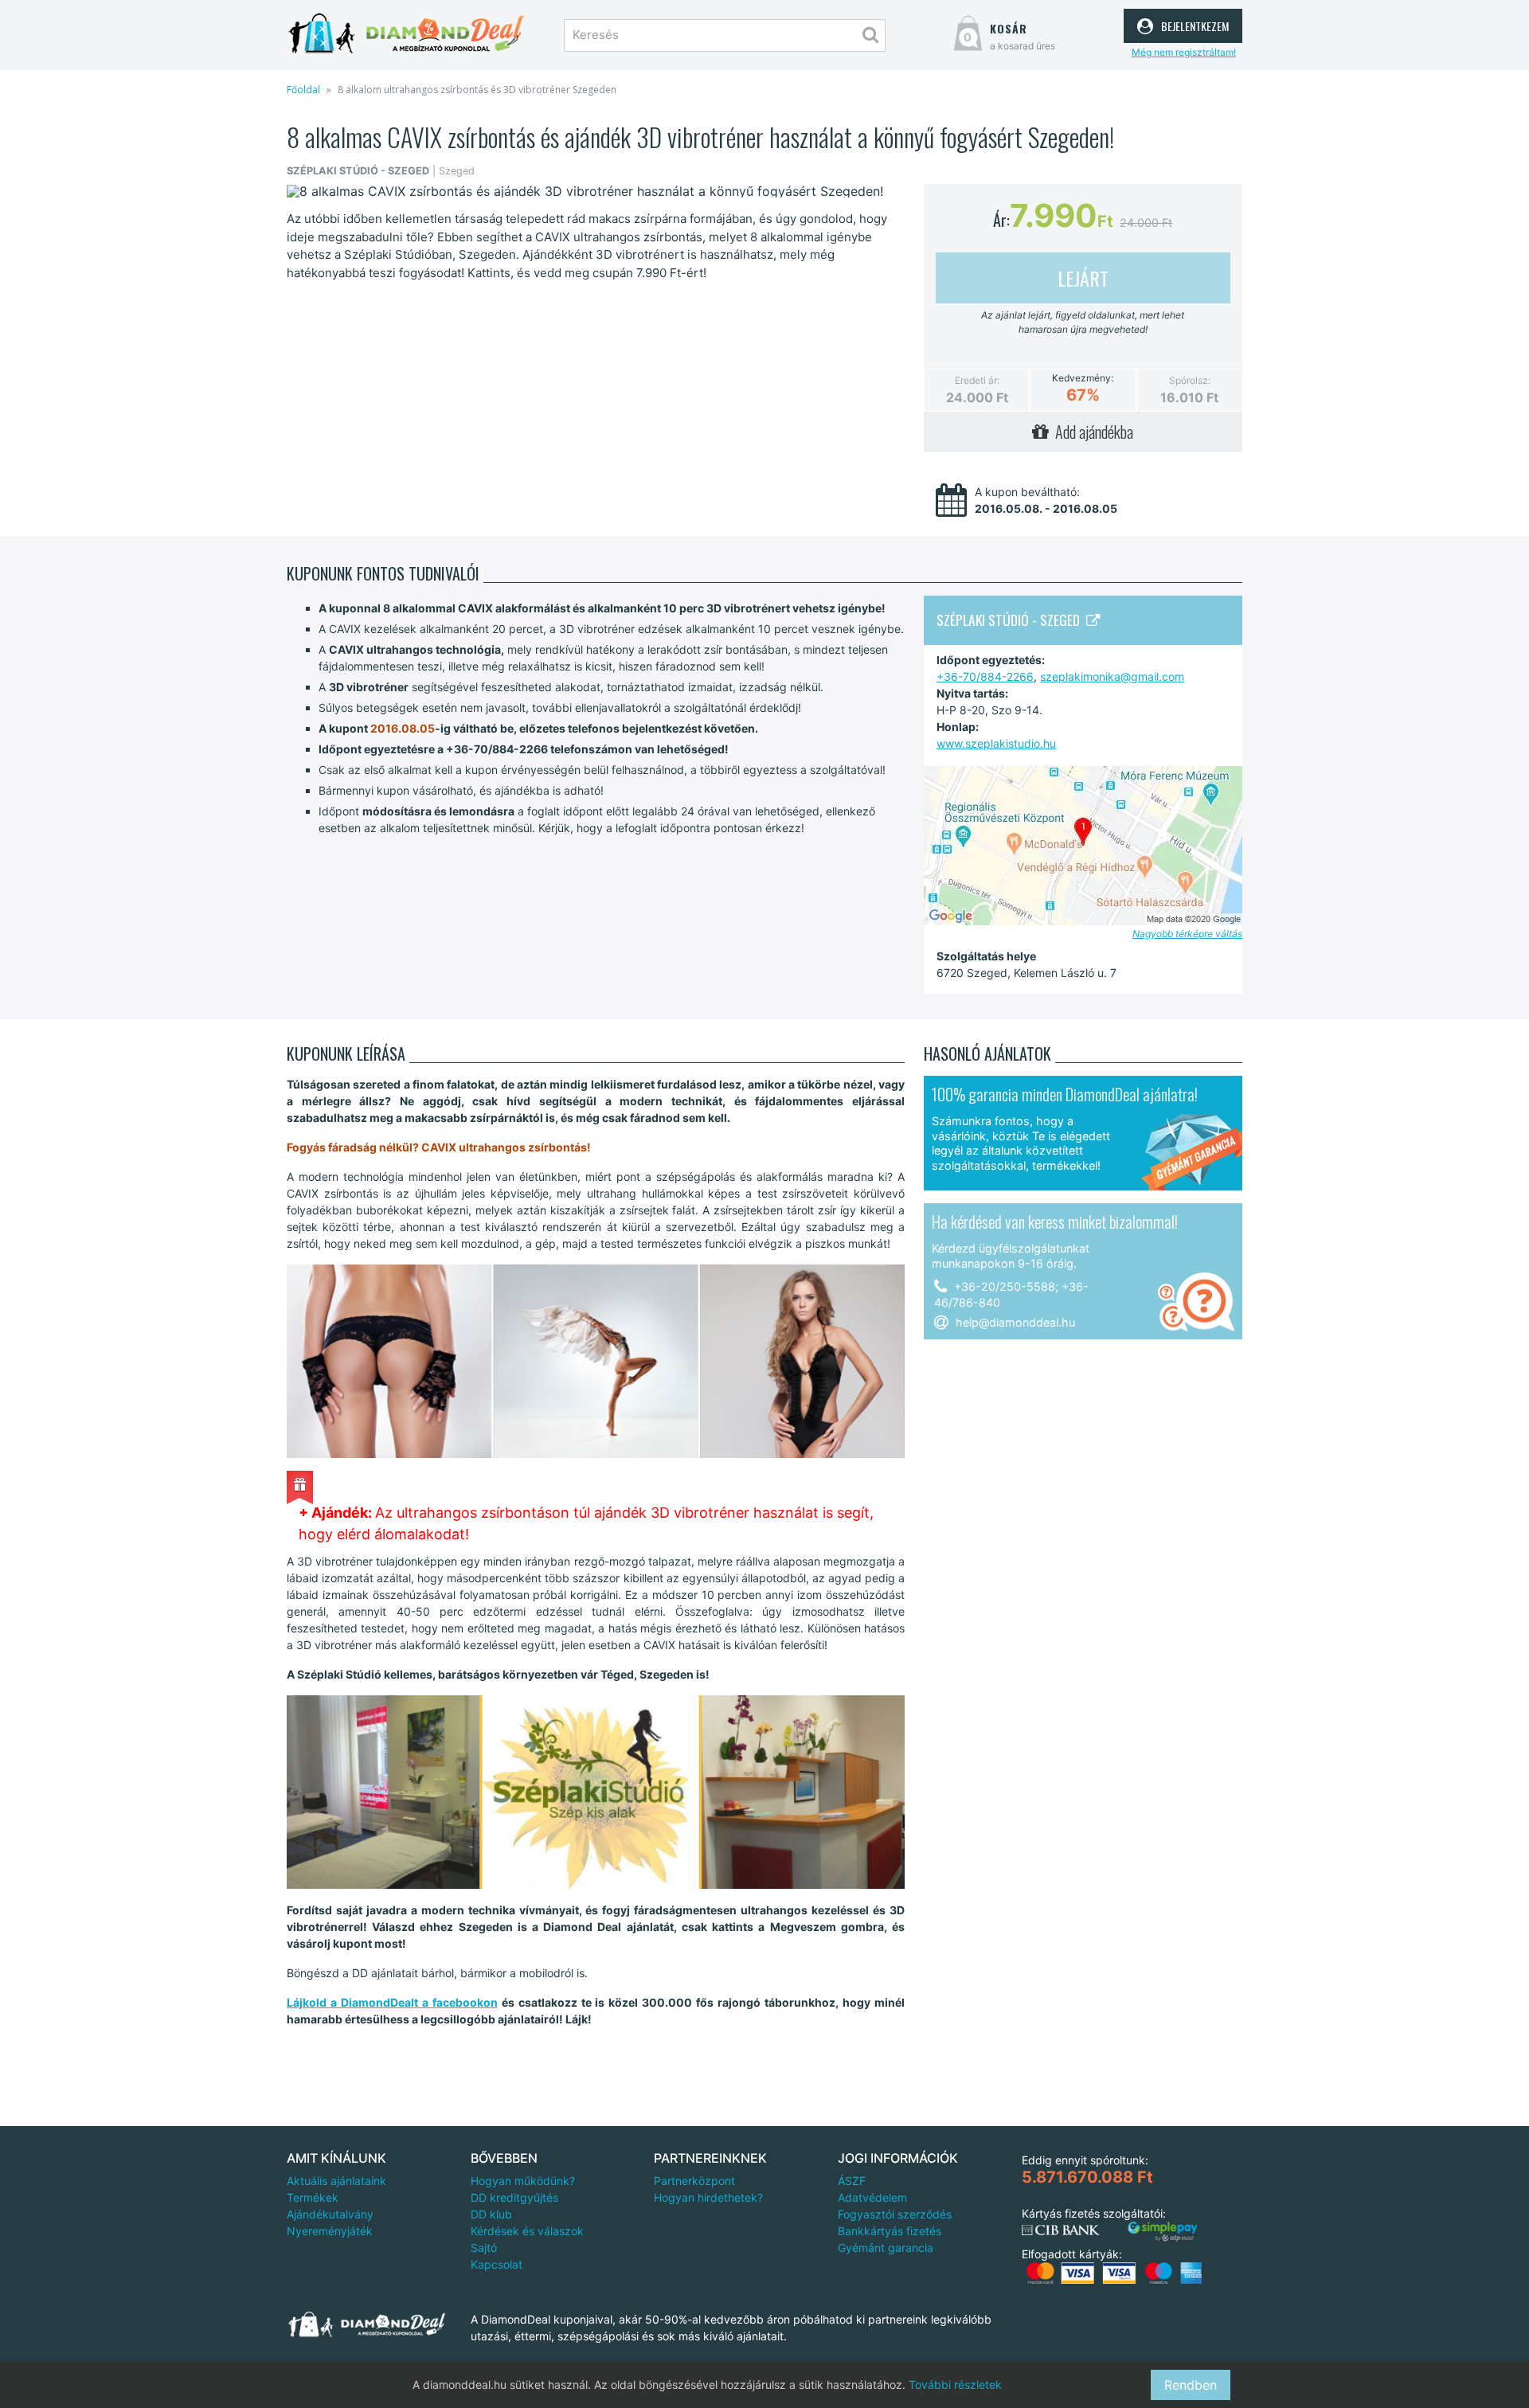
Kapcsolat (497, 2264)
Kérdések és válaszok (527, 2231)
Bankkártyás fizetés (890, 2231)
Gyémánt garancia (886, 2248)
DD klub (491, 2214)
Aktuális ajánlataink (336, 2181)
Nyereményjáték (330, 2231)
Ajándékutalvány (330, 2214)
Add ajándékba (1091, 432)
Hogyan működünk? (523, 2181)
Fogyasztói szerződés (895, 2214)
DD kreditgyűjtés (514, 2197)
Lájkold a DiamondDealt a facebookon (392, 2002)
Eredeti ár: (977, 380)
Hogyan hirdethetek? (708, 2197)
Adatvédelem (872, 2197)
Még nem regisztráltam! (1184, 52)
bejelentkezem (1193, 24)
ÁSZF (852, 2181)
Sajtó (484, 2248)
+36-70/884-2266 (985, 676)
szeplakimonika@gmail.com (1112, 676)
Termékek (313, 2197)
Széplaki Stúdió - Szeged (1011, 620)
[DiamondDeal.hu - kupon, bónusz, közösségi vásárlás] (406, 34)
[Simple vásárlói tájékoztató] (1163, 2232)
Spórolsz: (1190, 380)
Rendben (1191, 2385)
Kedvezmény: (1083, 378)
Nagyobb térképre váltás (1187, 934)
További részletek (955, 2385)
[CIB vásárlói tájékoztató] (1061, 2230)
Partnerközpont (694, 2181)
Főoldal (303, 90)
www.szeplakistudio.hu (996, 743)
